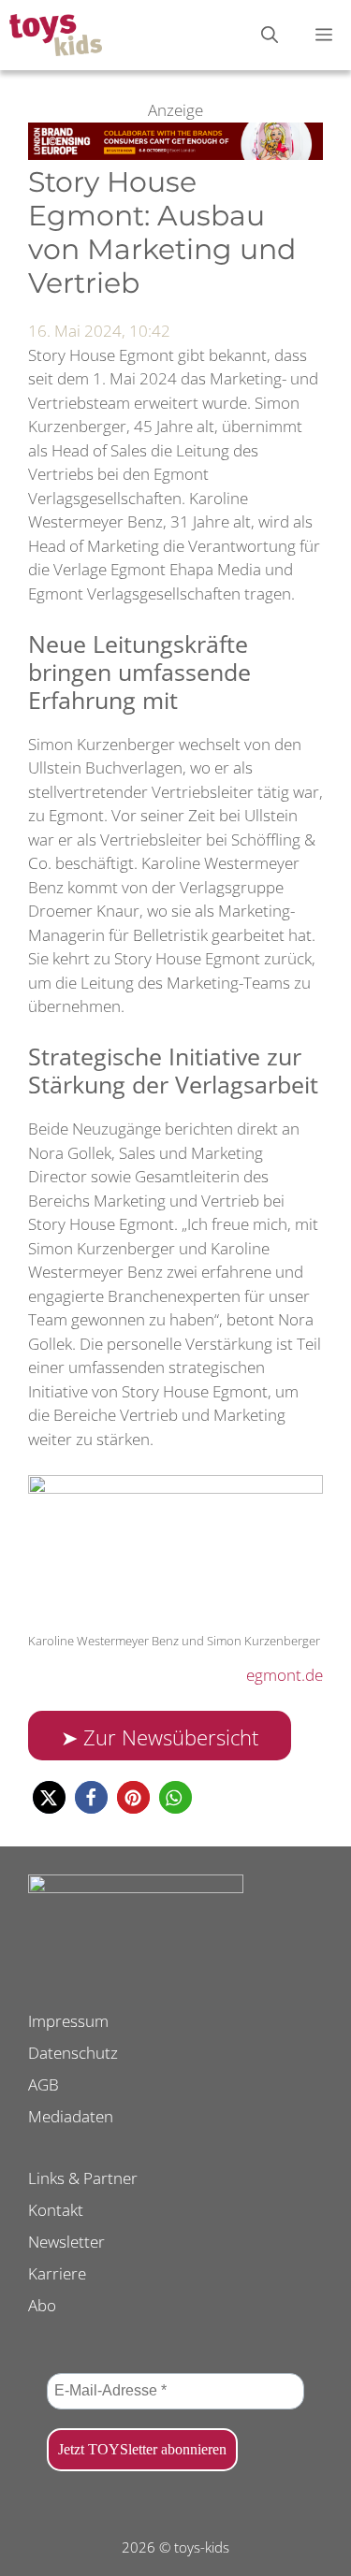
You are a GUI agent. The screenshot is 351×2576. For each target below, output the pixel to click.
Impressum (68, 2021)
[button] (49, 1797)
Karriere (57, 2273)
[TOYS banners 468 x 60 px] (175, 154)
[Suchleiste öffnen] (270, 35)
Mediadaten (71, 2116)
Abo (42, 2305)
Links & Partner (83, 2178)
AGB (44, 2084)
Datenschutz (73, 2053)
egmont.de (285, 1675)
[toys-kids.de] (56, 35)
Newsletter (66, 2242)
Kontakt (56, 2210)
